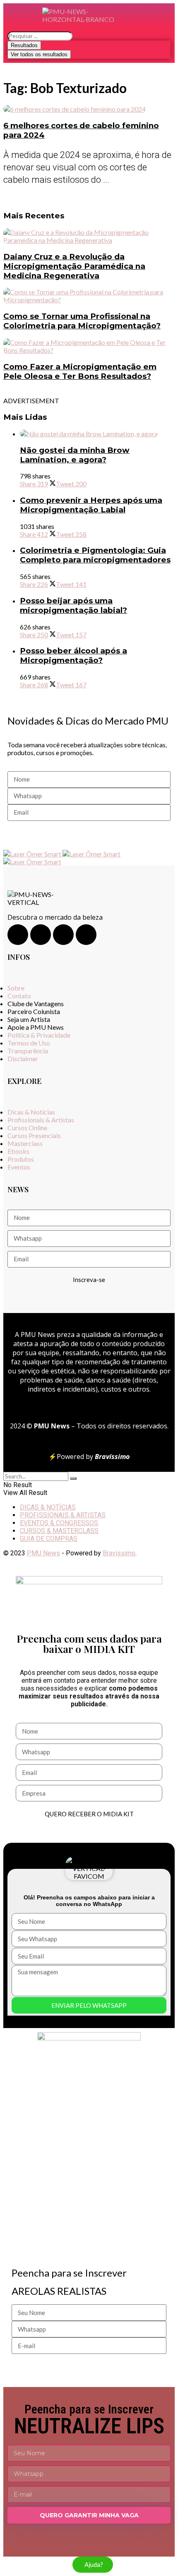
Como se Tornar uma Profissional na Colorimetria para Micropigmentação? (82, 321)
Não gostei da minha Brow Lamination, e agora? (75, 455)
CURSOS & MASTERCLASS (59, 1531)
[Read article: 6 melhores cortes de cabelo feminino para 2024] (89, 109)
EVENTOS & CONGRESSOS (59, 1523)
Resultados (24, 45)
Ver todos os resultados (39, 54)
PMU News (43, 1553)
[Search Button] (73, 1478)
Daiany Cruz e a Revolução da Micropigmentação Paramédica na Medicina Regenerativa (74, 266)
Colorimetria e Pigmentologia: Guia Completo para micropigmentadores (95, 555)
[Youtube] (63, 935)
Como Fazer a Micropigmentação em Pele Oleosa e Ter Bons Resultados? (80, 371)
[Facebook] (41, 935)
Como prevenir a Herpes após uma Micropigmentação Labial (91, 505)
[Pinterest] (86, 935)
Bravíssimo (119, 1553)
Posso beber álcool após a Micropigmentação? (73, 655)
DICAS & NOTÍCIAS (48, 1507)
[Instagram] (18, 935)
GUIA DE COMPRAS (49, 1539)
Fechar (158, 1854)
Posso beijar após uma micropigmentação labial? (73, 605)
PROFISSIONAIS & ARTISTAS (63, 1515)
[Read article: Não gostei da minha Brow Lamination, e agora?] (97, 434)
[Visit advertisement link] (33, 854)
